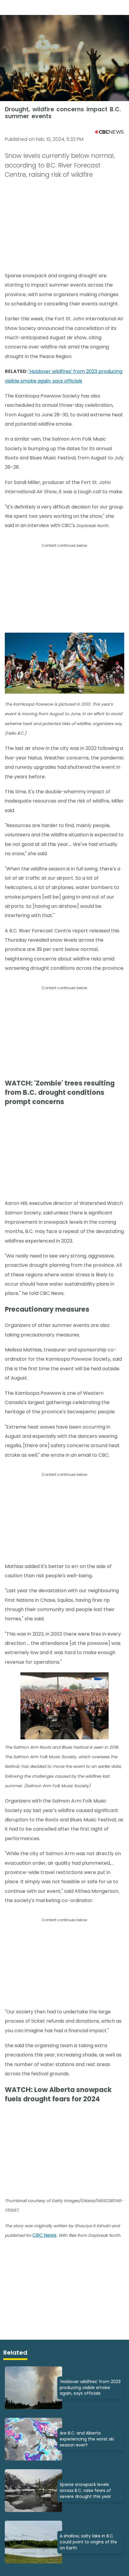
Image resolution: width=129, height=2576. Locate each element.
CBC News (44, 2235)
